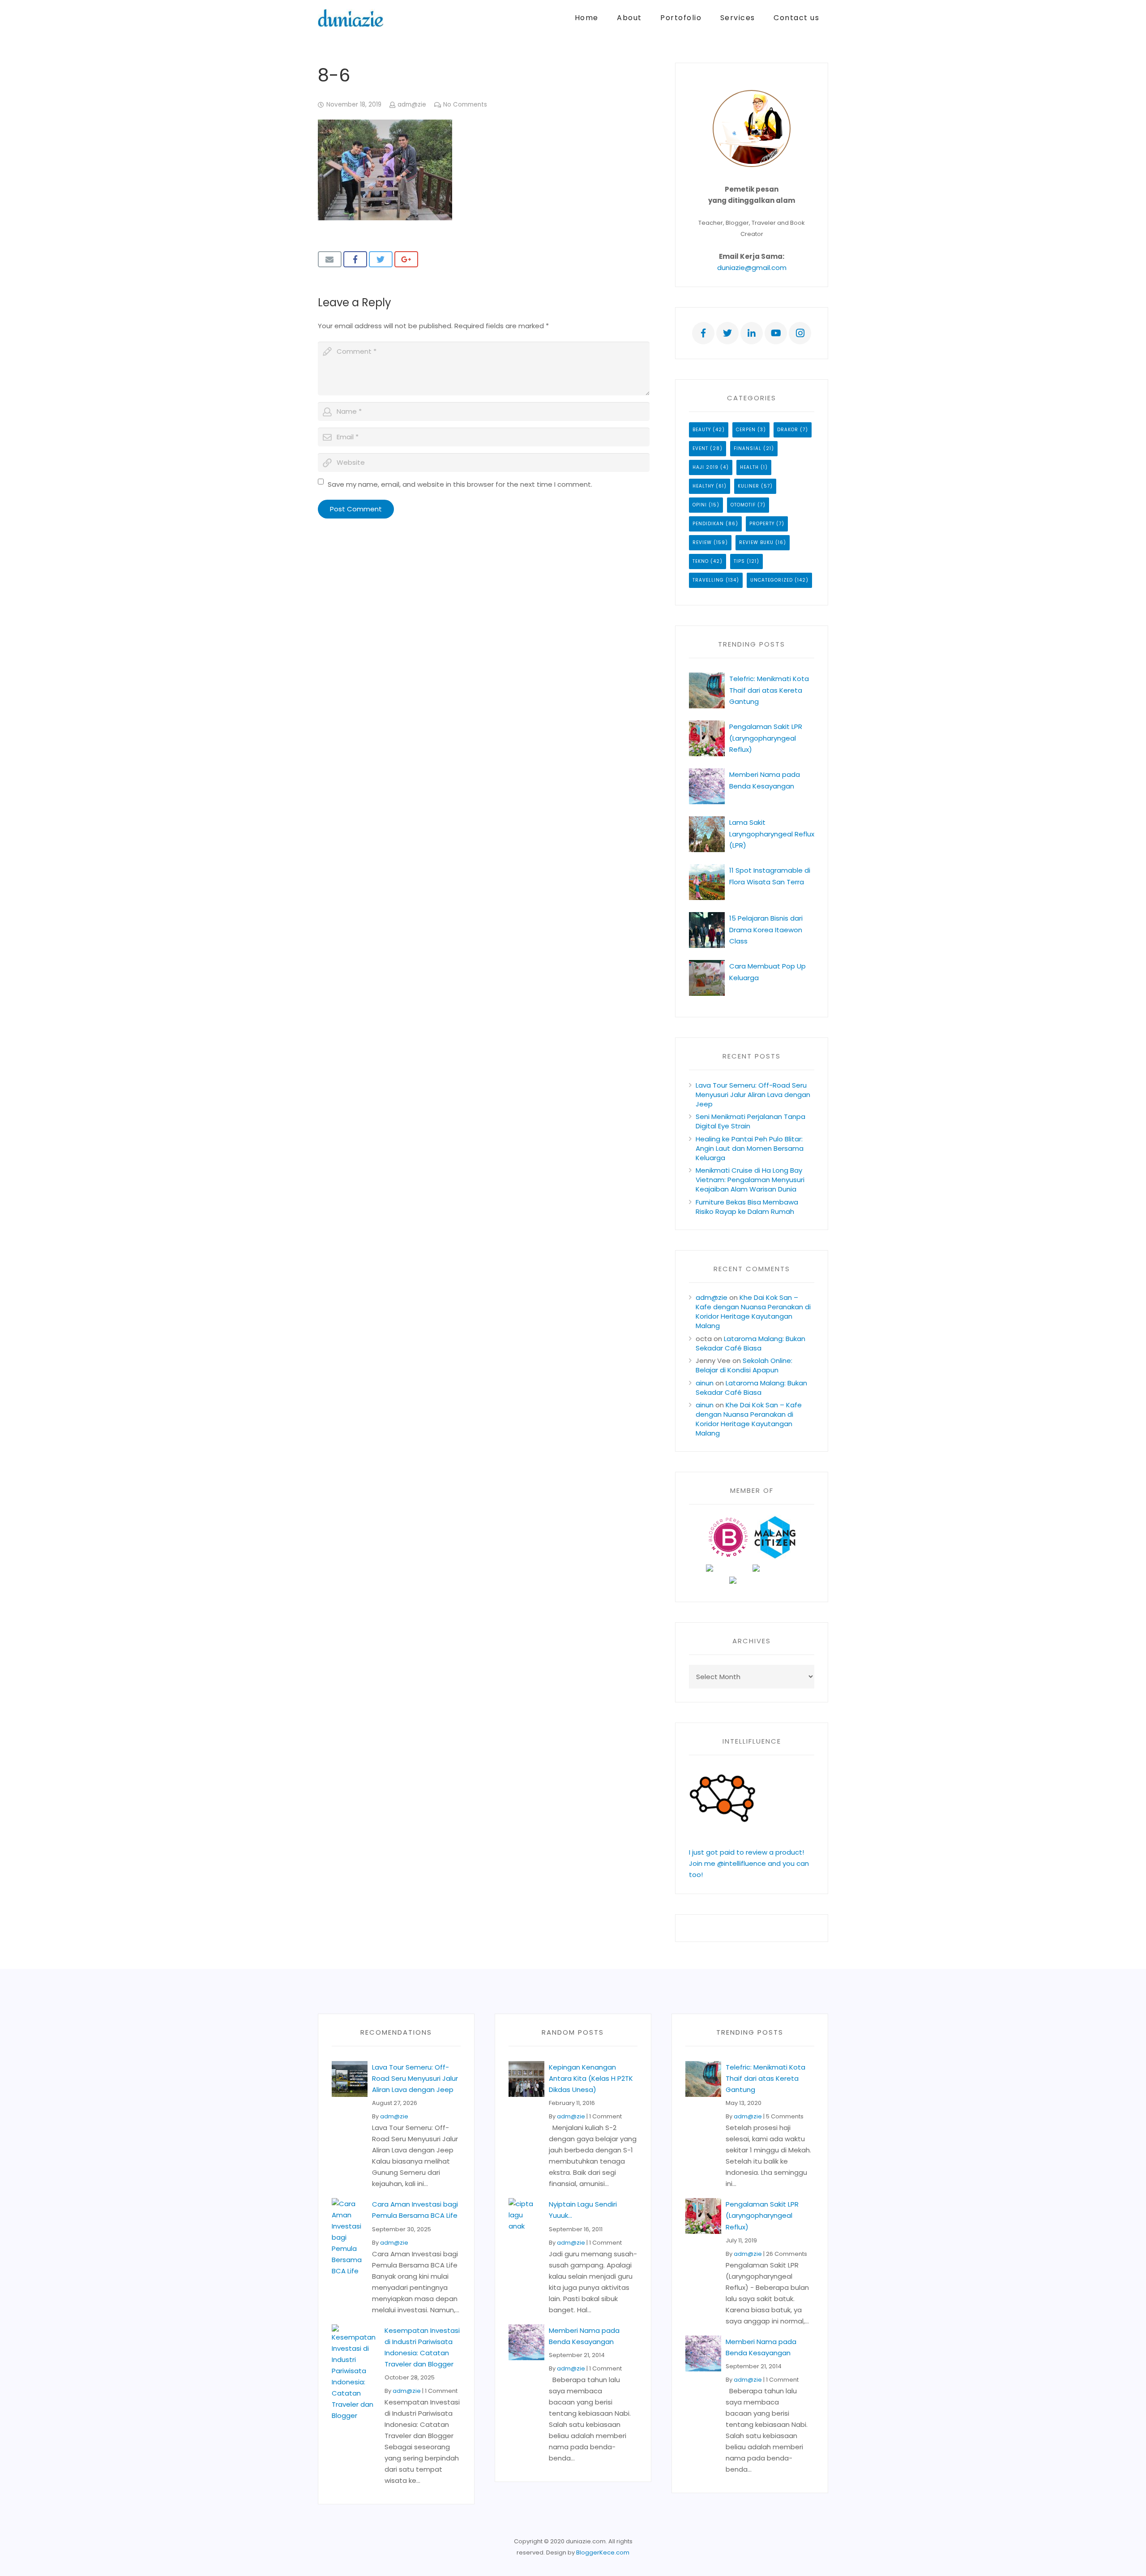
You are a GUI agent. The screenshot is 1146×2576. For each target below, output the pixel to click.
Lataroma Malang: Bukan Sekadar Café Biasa (750, 1343)
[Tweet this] (381, 259)
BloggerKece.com (603, 2552)
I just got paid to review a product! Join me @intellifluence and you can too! (749, 1863)
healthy (703, 486)
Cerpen (746, 430)
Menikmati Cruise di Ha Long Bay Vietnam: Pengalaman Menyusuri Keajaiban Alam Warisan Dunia (750, 1180)
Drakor (788, 430)
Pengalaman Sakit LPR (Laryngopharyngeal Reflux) (766, 738)
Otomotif (743, 505)
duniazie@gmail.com (752, 268)
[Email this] (330, 259)
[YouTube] (776, 333)
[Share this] (355, 259)
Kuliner (748, 486)
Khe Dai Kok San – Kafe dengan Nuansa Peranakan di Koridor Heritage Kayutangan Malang (753, 1312)
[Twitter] (727, 333)
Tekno (701, 561)
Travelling (708, 580)
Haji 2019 (706, 467)
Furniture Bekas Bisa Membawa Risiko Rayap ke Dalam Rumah (747, 1207)
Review (702, 542)
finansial (748, 448)
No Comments (465, 105)
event (700, 448)
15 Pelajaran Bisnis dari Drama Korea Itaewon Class (766, 929)
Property (762, 524)
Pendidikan (708, 524)
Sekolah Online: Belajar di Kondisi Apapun (744, 1365)
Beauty (702, 430)
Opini (700, 505)
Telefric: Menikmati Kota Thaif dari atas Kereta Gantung (769, 690)
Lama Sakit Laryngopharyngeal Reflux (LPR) (772, 834)
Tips (739, 561)
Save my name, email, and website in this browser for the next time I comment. (460, 484)
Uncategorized (772, 580)
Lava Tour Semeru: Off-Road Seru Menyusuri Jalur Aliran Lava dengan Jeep (753, 1095)
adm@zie (412, 105)
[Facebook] (703, 333)
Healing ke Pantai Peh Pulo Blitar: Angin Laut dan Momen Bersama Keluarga (750, 1148)
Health (749, 467)
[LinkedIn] (752, 333)
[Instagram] (800, 333)
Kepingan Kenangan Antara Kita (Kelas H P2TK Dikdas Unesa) (591, 2078)
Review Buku (756, 542)
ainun (705, 1383)
